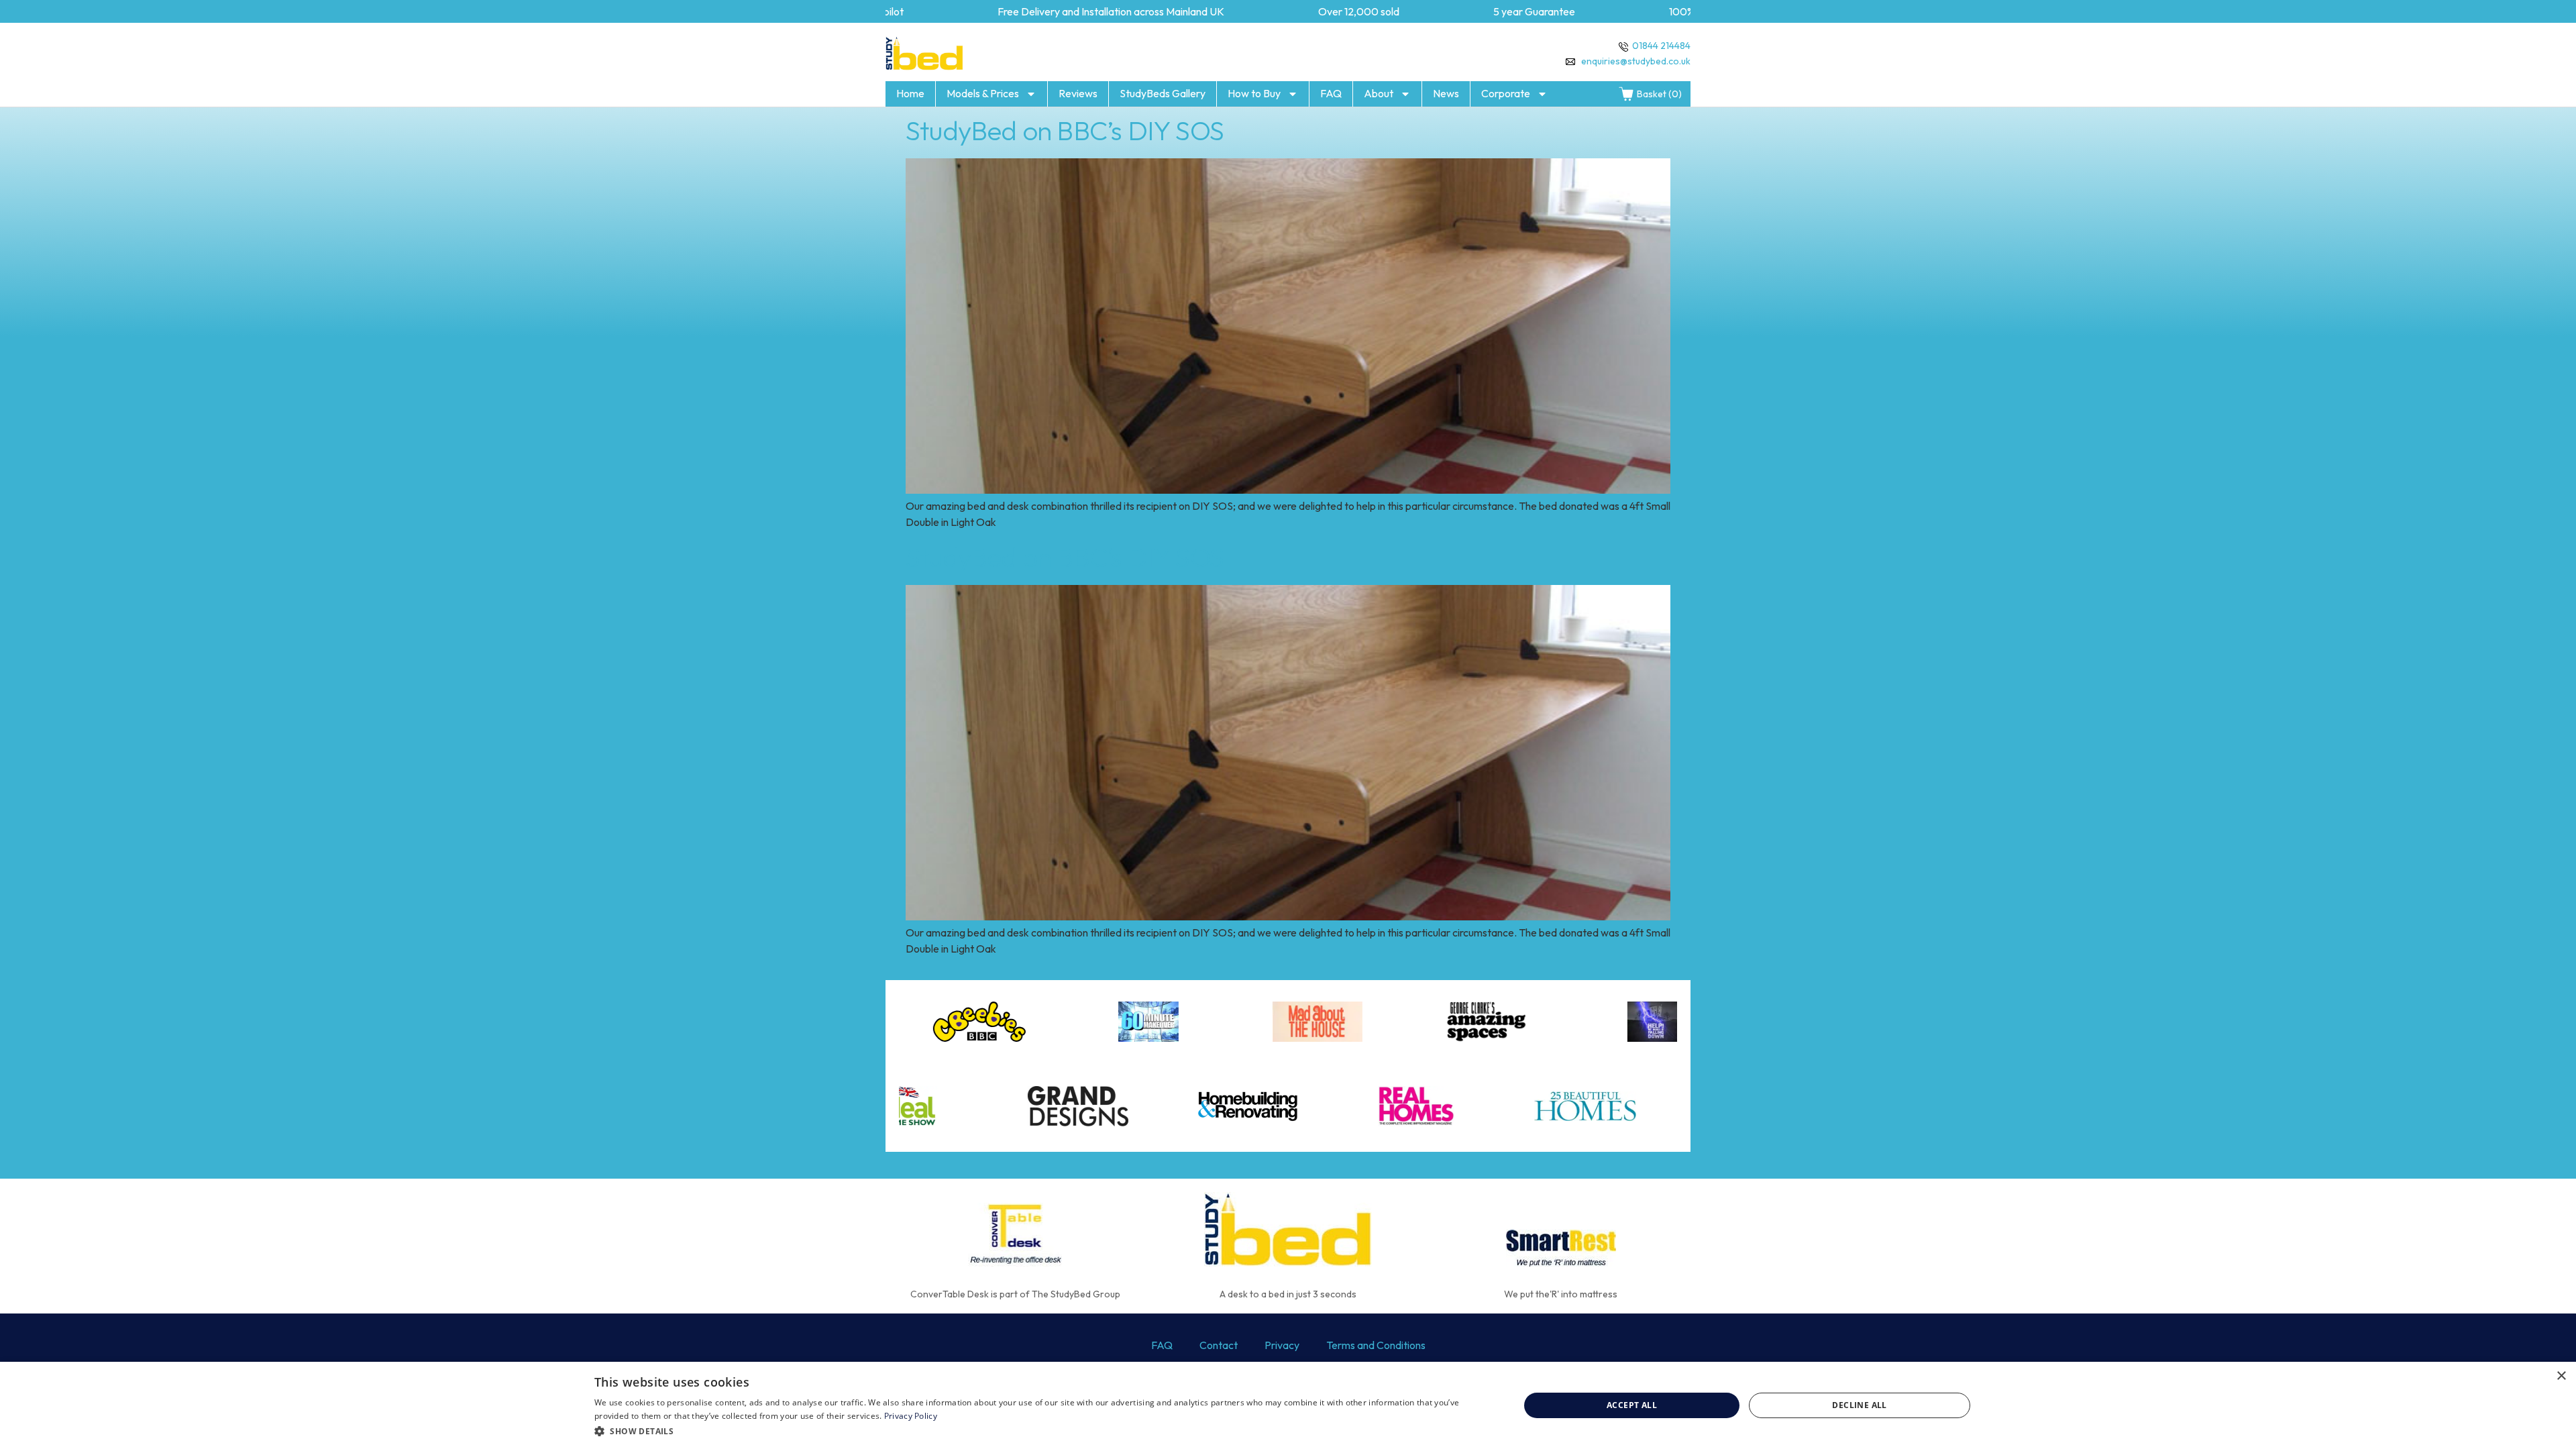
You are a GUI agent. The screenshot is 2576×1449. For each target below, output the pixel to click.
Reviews (1078, 93)
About (1379, 93)
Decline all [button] (1859, 1405)
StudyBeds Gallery (1163, 93)
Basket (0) (1659, 94)
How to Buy (1254, 93)
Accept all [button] (1632, 1405)
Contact (1219, 1345)
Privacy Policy (911, 1416)
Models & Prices (983, 93)
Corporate (1506, 93)
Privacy (1282, 1345)
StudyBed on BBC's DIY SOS (1065, 557)
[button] (1043, 1431)
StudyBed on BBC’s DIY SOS (1065, 130)
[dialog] (1288, 1405)
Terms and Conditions (1376, 1345)
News (1446, 93)
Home (910, 93)
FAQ (1331, 93)
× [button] (2561, 1376)
